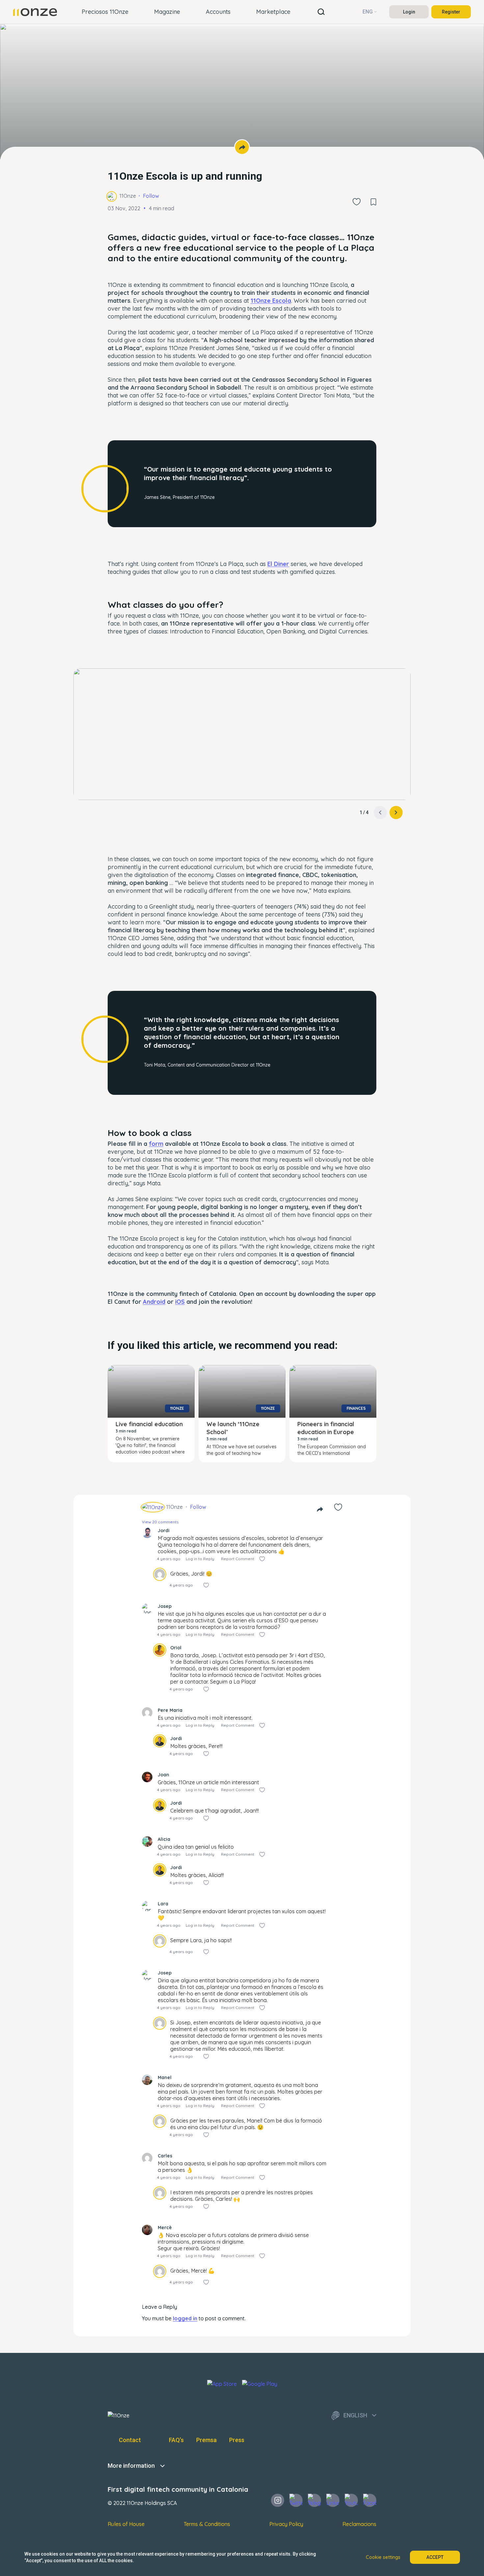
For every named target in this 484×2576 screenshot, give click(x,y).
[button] (396, 812)
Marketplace (273, 12)
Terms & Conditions (207, 2524)
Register (451, 12)
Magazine (167, 12)
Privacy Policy (286, 2524)
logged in (185, 2318)
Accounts (218, 12)
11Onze (128, 196)
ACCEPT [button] (435, 2557)
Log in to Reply (200, 1559)
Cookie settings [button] (383, 2557)
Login (409, 12)
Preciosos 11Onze (105, 12)
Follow (151, 196)
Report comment (238, 1559)
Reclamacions (359, 2524)
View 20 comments (160, 1522)
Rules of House (126, 2524)
